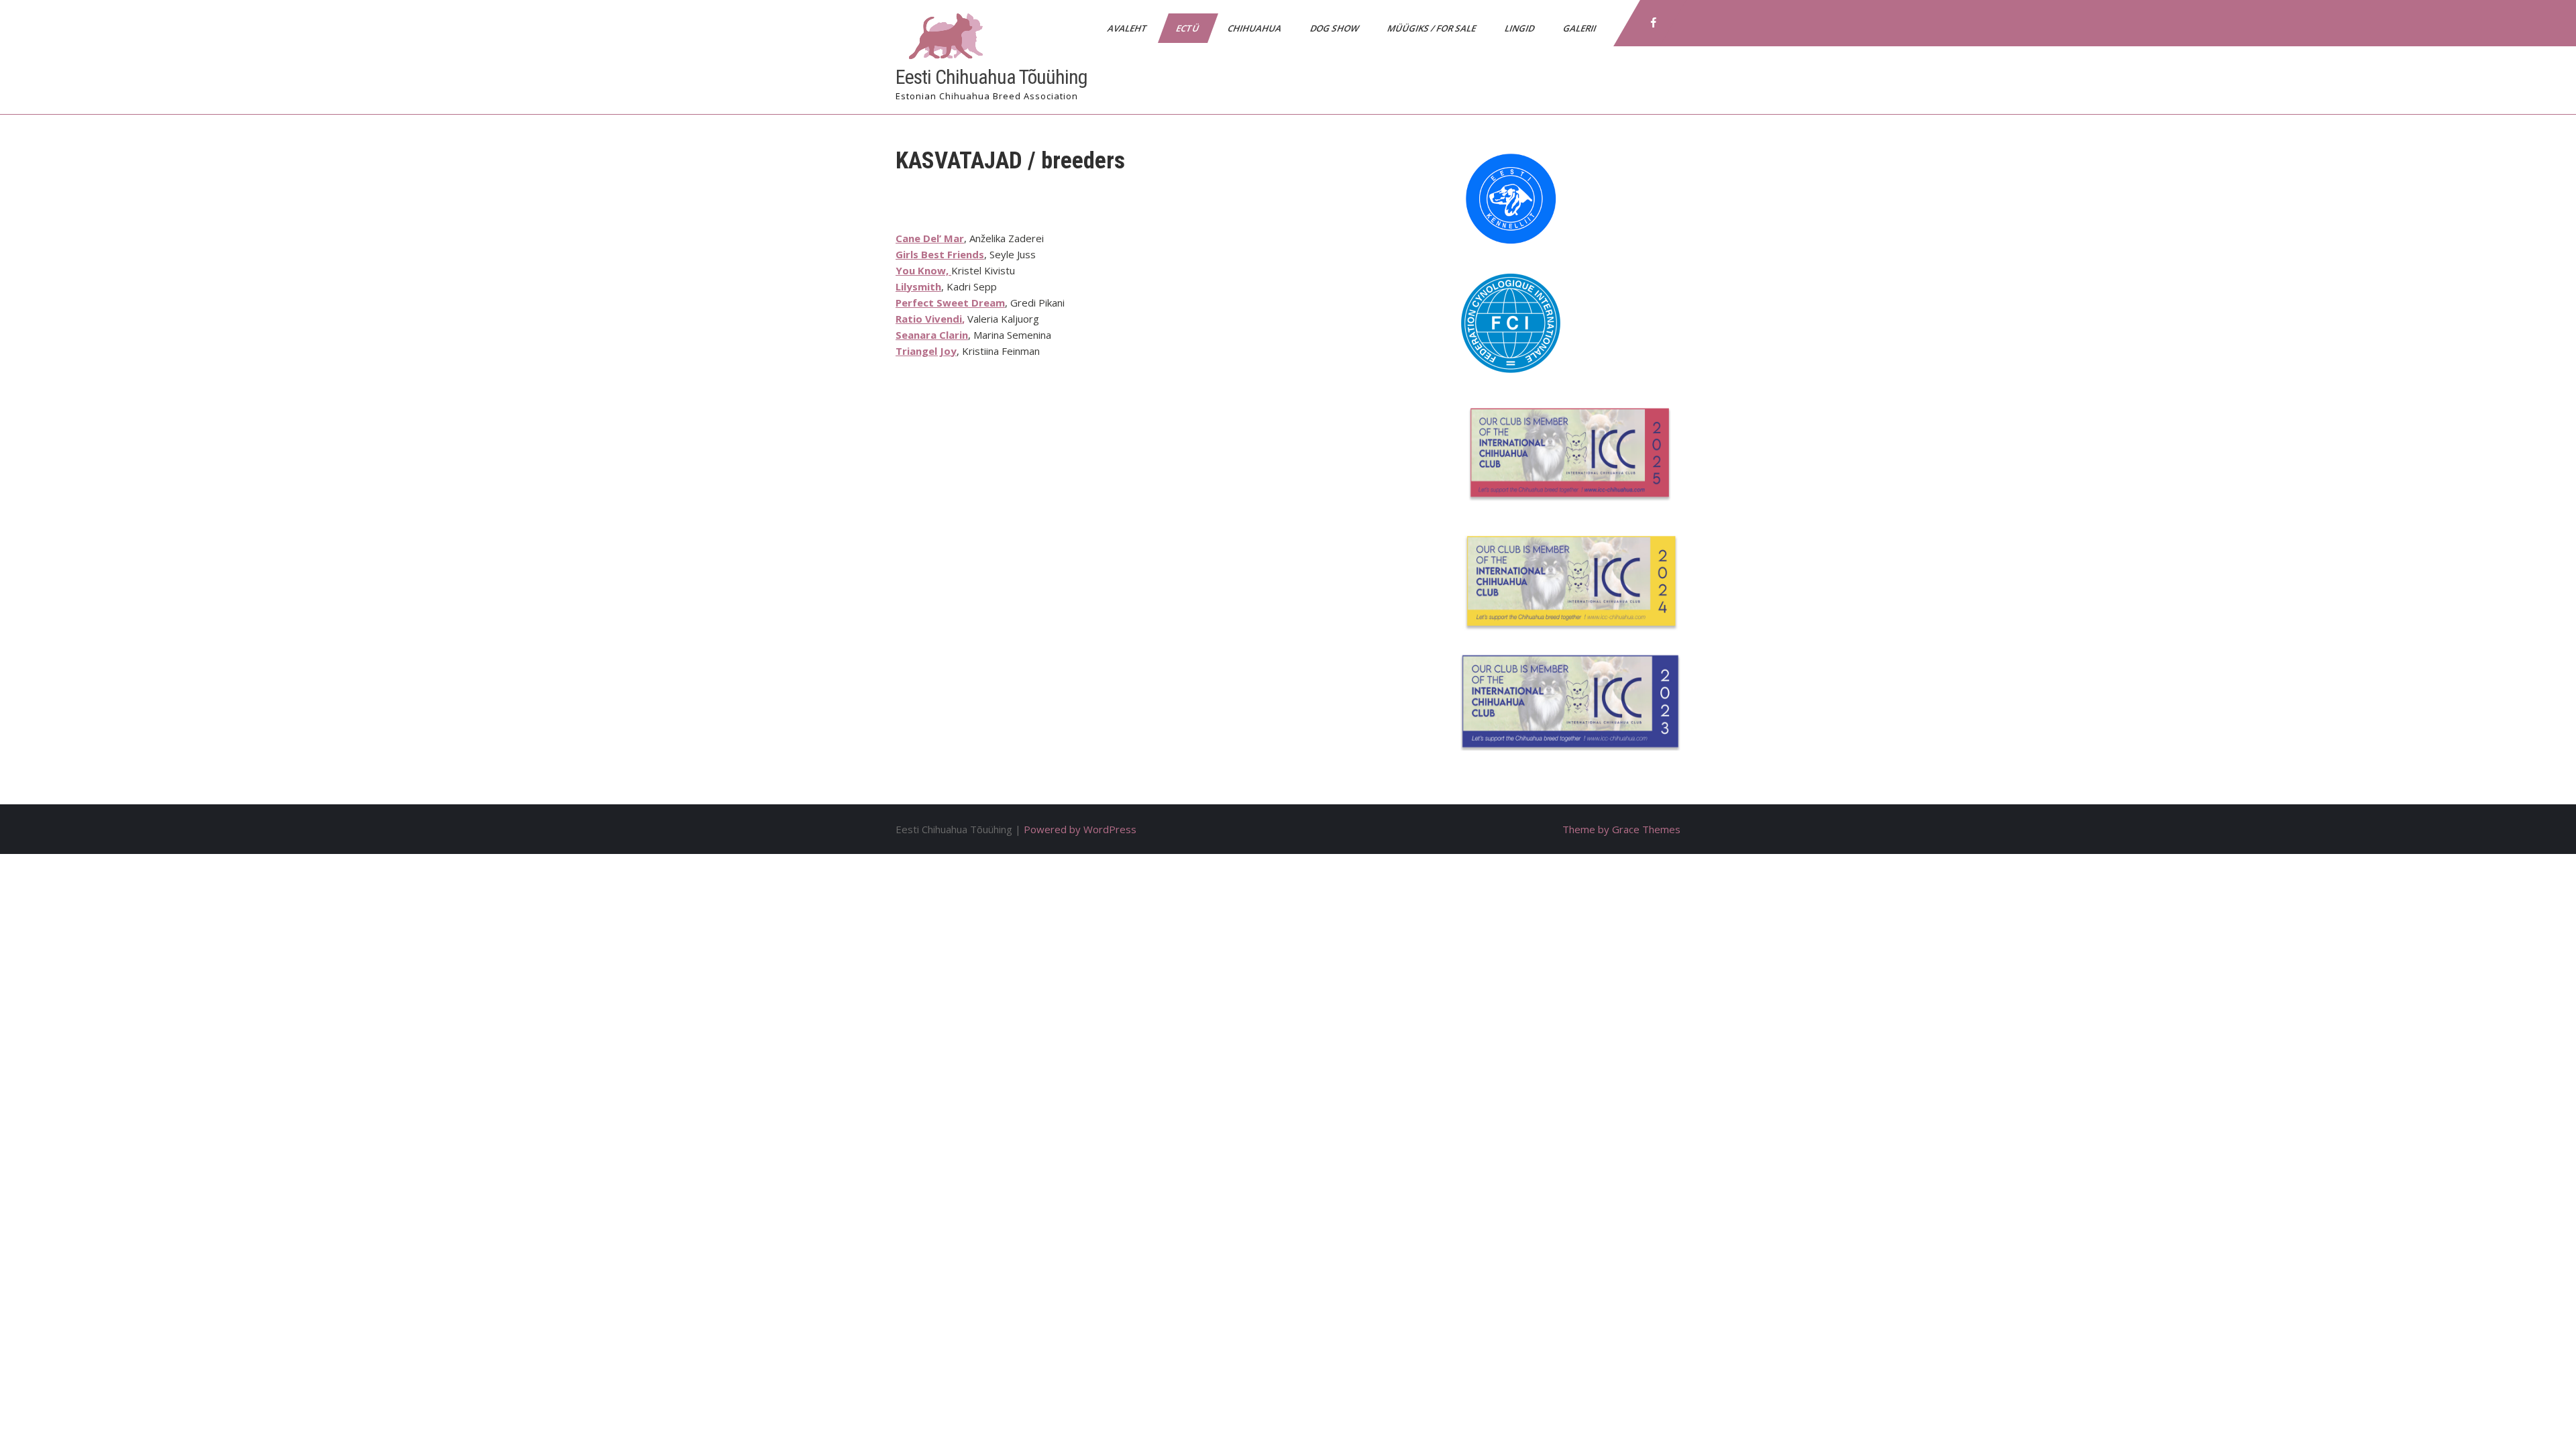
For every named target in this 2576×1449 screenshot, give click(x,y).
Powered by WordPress (1080, 829)
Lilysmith (918, 286)
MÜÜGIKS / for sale (1433, 28)
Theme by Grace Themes (1621, 829)
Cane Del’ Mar (930, 238)
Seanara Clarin (932, 335)
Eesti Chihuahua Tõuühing (991, 77)
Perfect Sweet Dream (950, 303)
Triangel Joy (926, 351)
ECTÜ (1188, 28)
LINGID (1520, 28)
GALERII (1580, 28)
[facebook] (1654, 23)
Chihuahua (1255, 28)
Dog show (1335, 28)
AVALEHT (1128, 28)
